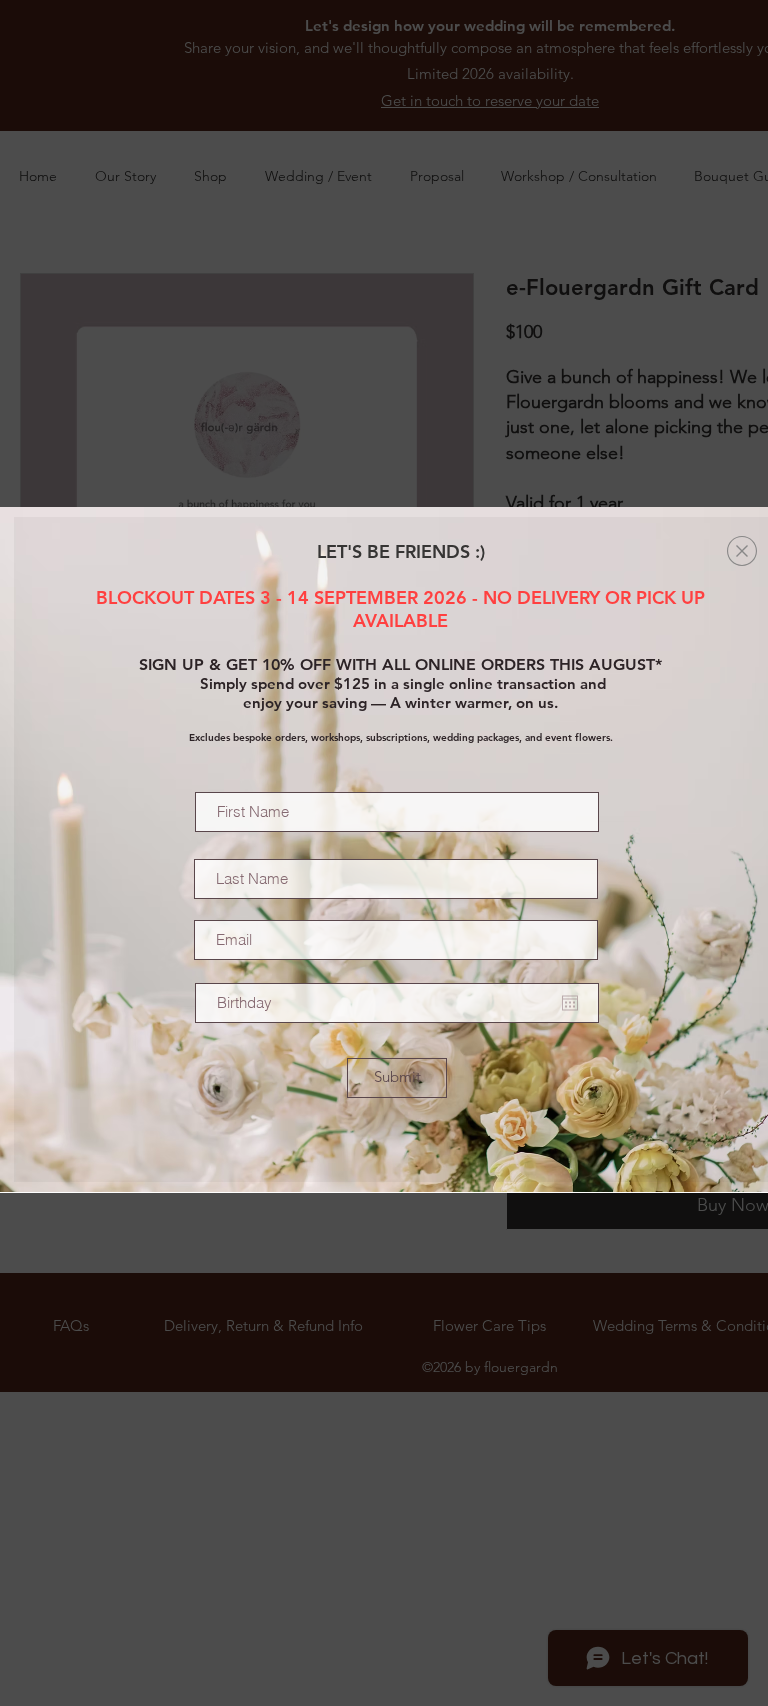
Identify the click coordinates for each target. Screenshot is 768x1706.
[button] (742, 551)
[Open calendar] (570, 1003)
